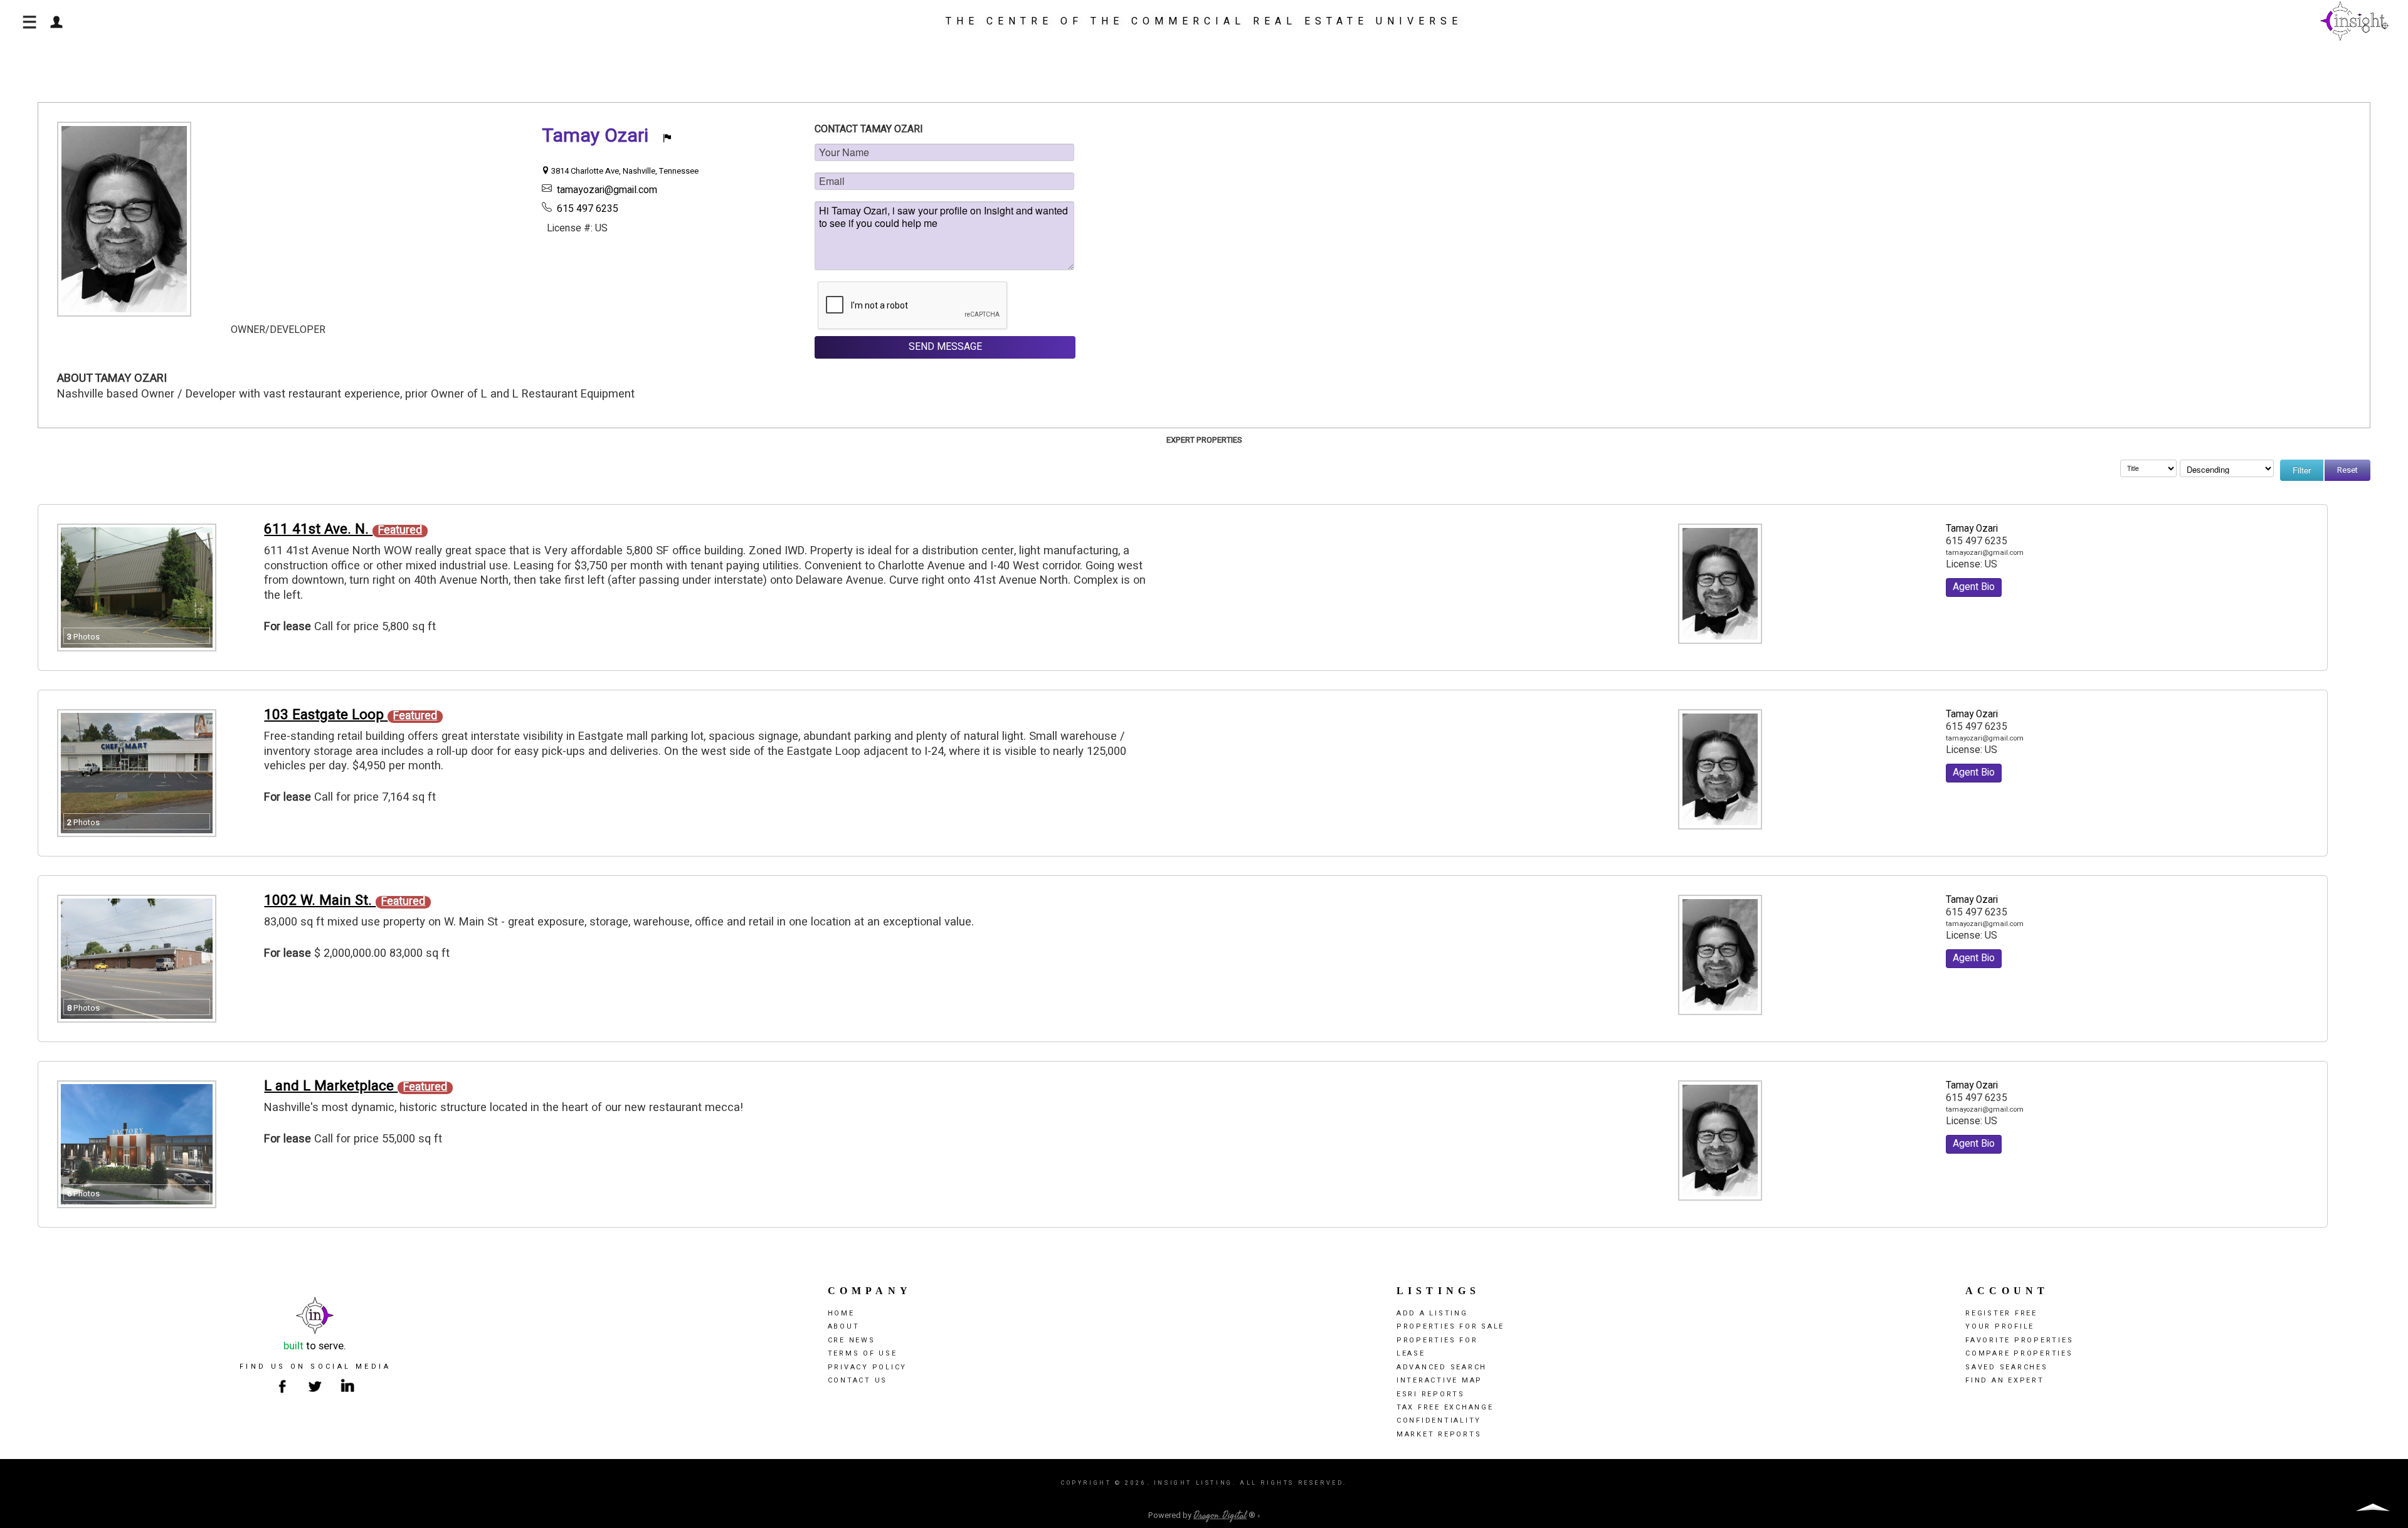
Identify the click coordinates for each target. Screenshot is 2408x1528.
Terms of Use (863, 1353)
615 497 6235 (588, 209)
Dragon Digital (1220, 1515)
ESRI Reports (1431, 1394)
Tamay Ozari (1972, 529)
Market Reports (1439, 1434)
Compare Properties (2019, 1353)
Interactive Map (1439, 1380)
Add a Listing (1432, 1313)
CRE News (852, 1340)
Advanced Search (1442, 1367)
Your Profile (2000, 1326)
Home (841, 1313)
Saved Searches (2007, 1367)
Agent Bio (1974, 587)
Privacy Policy (868, 1367)
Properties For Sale (1450, 1326)
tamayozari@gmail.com (607, 190)
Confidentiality (1439, 1420)
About (844, 1326)
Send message (945, 347)
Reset (2347, 470)
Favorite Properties (2019, 1340)
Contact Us (858, 1380)
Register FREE (2001, 1313)
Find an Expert (2005, 1380)
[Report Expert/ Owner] (667, 139)
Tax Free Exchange (1445, 1407)
